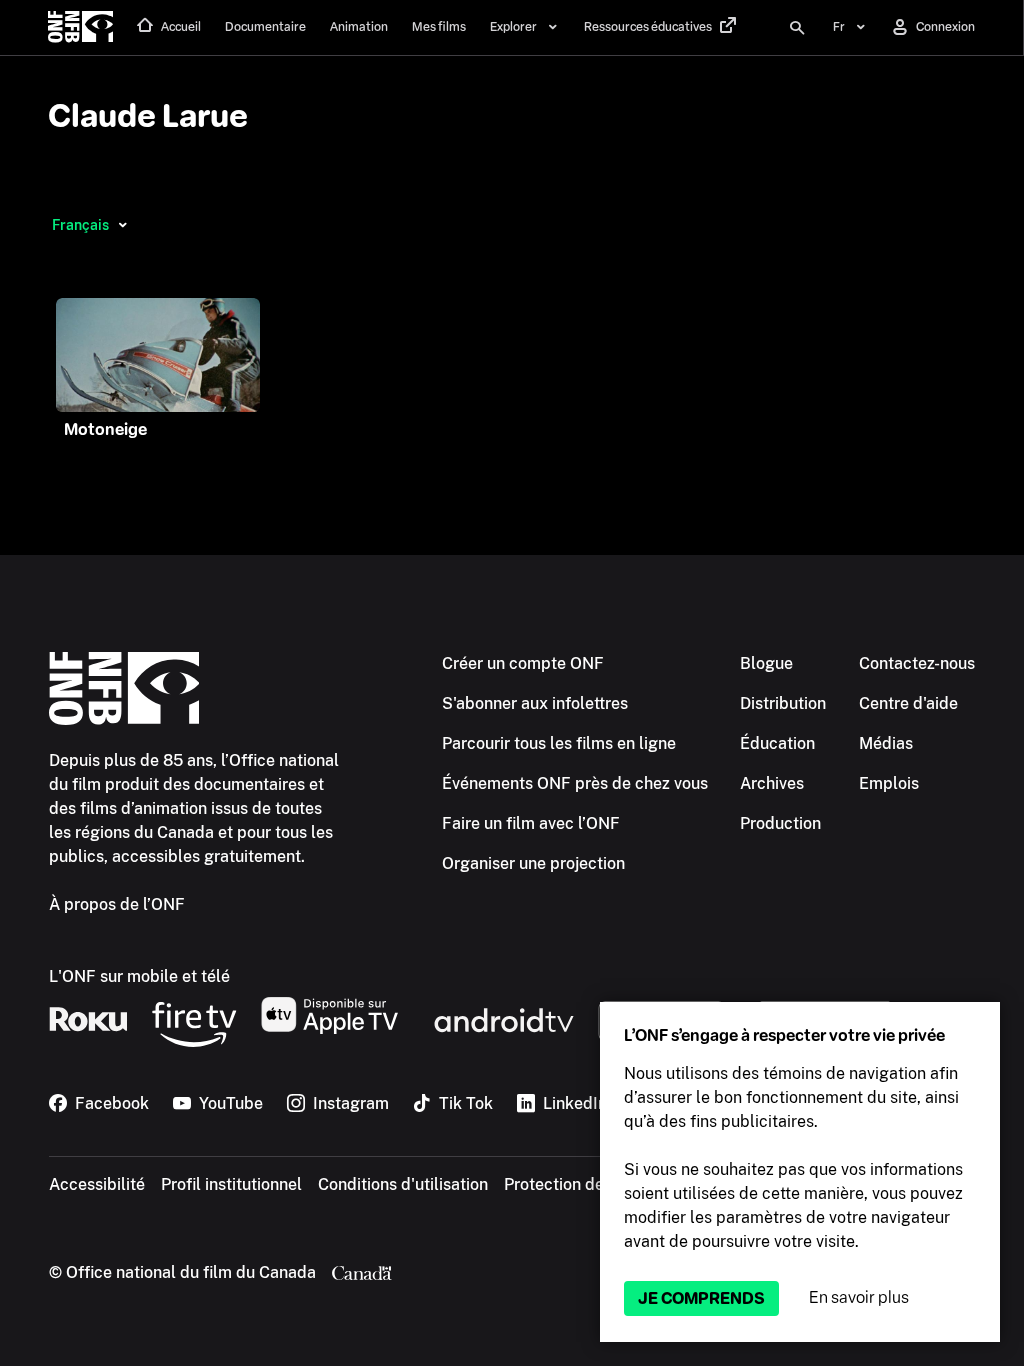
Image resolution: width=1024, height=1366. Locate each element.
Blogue (766, 663)
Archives (772, 783)
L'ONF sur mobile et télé (139, 976)
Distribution (783, 703)
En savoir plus (859, 1297)
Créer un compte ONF (523, 663)
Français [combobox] (80, 225)
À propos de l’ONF (117, 904)
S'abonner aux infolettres (535, 703)
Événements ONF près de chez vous (575, 783)
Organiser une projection (533, 863)
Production (780, 823)
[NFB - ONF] (80, 28)
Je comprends (701, 1298)
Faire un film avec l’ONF (531, 823)
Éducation (777, 743)
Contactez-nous (917, 663)
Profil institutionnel (231, 1184)
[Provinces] (122, 225)
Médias (886, 743)
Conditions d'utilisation (403, 1184)
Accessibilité (97, 1184)
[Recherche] (797, 28)
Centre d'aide (908, 703)
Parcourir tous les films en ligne (559, 743)
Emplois (889, 783)
